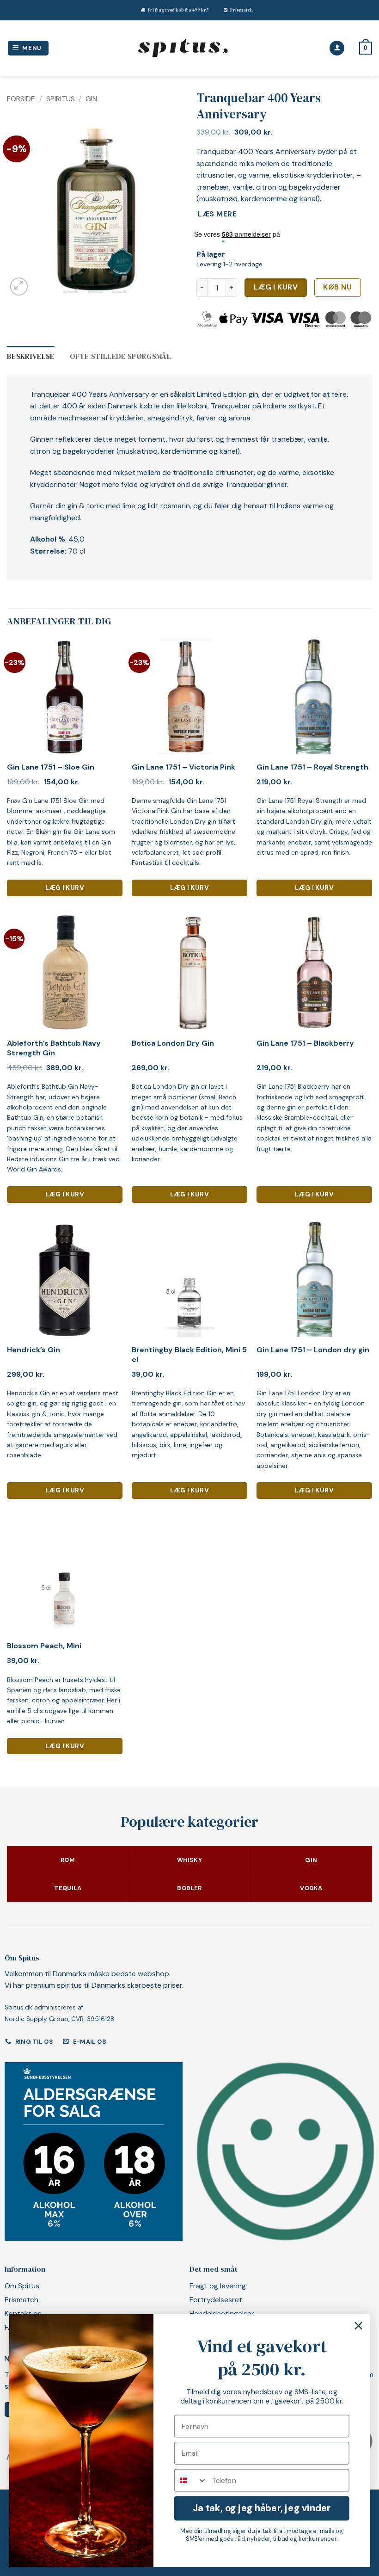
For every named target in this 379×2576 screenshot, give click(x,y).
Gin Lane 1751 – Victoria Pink (183, 767)
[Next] (167, 210)
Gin (91, 99)
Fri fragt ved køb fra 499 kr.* (178, 10)
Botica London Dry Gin (173, 1043)
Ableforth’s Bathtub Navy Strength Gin (54, 1048)
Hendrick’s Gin (34, 1350)
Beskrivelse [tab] (31, 356)
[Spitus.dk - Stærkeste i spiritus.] (183, 48)
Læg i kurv (276, 287)
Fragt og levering (218, 2286)
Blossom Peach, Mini (44, 1646)
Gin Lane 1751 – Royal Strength (312, 767)
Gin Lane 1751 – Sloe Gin (51, 767)
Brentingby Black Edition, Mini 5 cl (189, 1355)
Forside (21, 99)
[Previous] (22, 210)
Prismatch (241, 10)
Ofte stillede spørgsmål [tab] (120, 356)
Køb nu (337, 287)
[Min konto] (337, 48)
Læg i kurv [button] (65, 887)
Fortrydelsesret (216, 2300)
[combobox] (191, 2480)
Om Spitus (22, 2286)
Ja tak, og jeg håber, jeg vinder (262, 2508)
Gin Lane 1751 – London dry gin (313, 1350)
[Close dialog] (359, 2326)
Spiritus (61, 99)
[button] (28, 48)
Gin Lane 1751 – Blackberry (305, 1043)
